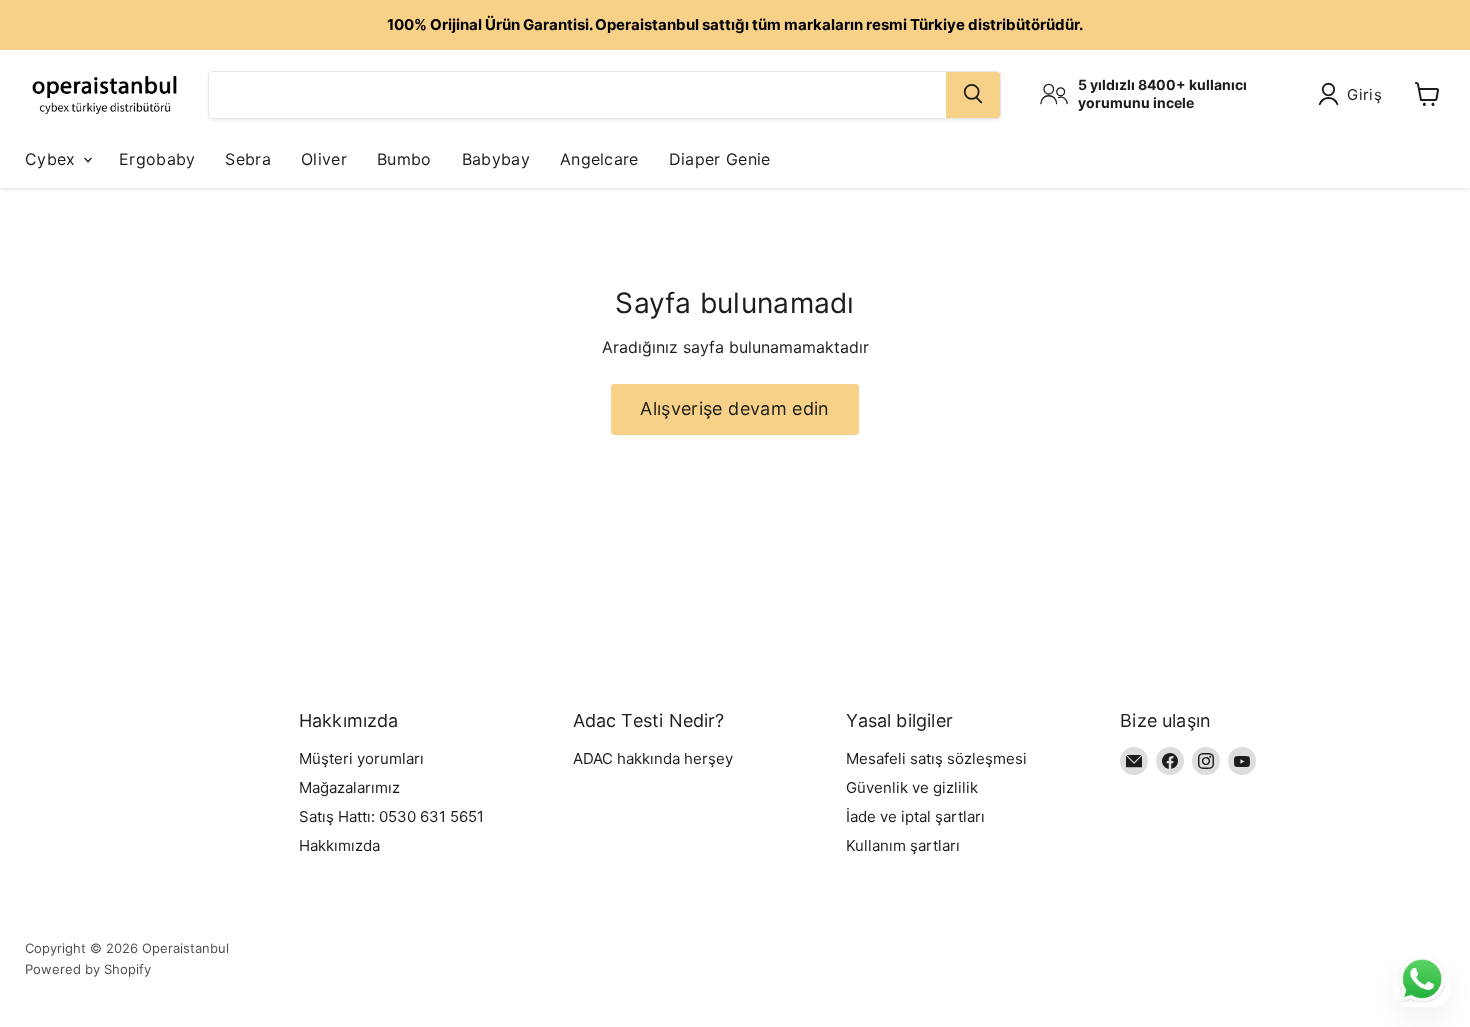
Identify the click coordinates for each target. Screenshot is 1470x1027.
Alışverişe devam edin (735, 408)
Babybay (496, 158)
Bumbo (404, 158)
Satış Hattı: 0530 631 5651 (391, 816)
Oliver (324, 158)
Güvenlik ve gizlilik (912, 787)
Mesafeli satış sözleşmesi (936, 758)
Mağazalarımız (349, 787)
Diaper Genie (720, 158)
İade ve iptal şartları (915, 816)
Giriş (1365, 94)
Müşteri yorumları (361, 758)
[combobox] (577, 94)
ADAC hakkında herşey (653, 758)
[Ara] (973, 94)
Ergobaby (157, 158)
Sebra (248, 158)
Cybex (53, 158)
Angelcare (599, 158)
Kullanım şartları (903, 845)
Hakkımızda (339, 845)
